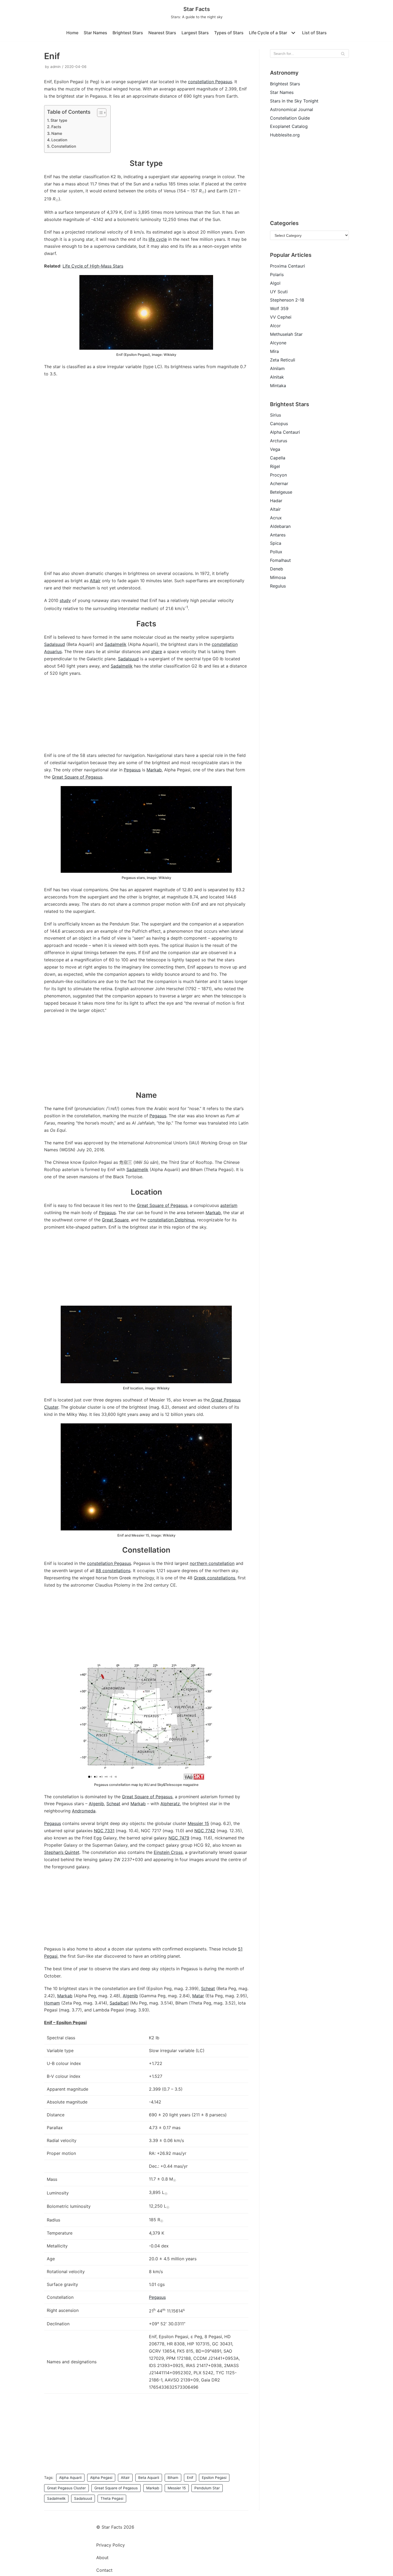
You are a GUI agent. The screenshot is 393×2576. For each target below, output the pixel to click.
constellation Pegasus (210, 82)
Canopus (279, 424)
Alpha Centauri (285, 432)
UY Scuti (279, 292)
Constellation (64, 146)
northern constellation (212, 1563)
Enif (190, 2478)
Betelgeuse (281, 492)
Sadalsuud (55, 644)
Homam (52, 2003)
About (102, 2558)
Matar (198, 1996)
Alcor (275, 326)
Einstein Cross (168, 1852)
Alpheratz (170, 1804)
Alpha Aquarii (70, 2478)
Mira (274, 351)
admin (55, 67)
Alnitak (277, 377)
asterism (229, 1205)
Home (72, 33)
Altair (95, 581)
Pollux (276, 552)
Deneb (277, 569)
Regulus (278, 586)
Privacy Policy (111, 2545)
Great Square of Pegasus (77, 777)
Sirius (276, 415)
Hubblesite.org (285, 135)
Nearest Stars (162, 33)
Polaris (277, 275)
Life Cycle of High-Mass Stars (93, 266)
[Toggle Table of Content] (99, 113)
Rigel (275, 466)
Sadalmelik (115, 644)
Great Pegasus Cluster (66, 2488)
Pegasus (132, 770)
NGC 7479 (179, 1838)
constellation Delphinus (171, 1220)
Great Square (115, 1220)
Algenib (96, 1804)
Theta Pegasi (112, 2498)
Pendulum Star (207, 2488)
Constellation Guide (290, 118)
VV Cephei (281, 317)
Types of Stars (229, 33)
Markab (154, 770)
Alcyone (278, 343)
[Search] (343, 54)
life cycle (158, 239)
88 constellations (113, 1571)
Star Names (95, 33)
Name (57, 133)
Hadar (276, 501)
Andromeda (84, 1811)
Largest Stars (195, 33)
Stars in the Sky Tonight (294, 101)
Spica (276, 543)
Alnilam (277, 368)
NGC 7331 (104, 1831)
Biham (173, 2478)
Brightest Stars (128, 33)
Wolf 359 (279, 308)
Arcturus (279, 441)
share (157, 651)
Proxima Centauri (288, 266)
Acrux (276, 518)
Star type (59, 120)
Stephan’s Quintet (62, 1852)
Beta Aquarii (149, 2478)
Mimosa (278, 577)
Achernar (279, 483)
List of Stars (314, 33)
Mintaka (278, 386)
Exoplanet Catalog (289, 126)
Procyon (278, 475)
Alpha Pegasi (101, 2478)
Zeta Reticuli (283, 360)
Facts (56, 127)
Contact (104, 2570)
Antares (278, 535)
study (65, 600)
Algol (275, 283)
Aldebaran (280, 526)
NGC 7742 (205, 1831)
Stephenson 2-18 (287, 300)
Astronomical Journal (292, 109)
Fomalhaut (280, 560)
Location (59, 140)
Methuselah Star (286, 334)
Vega (275, 449)
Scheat (113, 1804)
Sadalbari (119, 2003)
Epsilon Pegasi (214, 2478)
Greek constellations (215, 1578)
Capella (278, 458)
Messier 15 (198, 1823)
